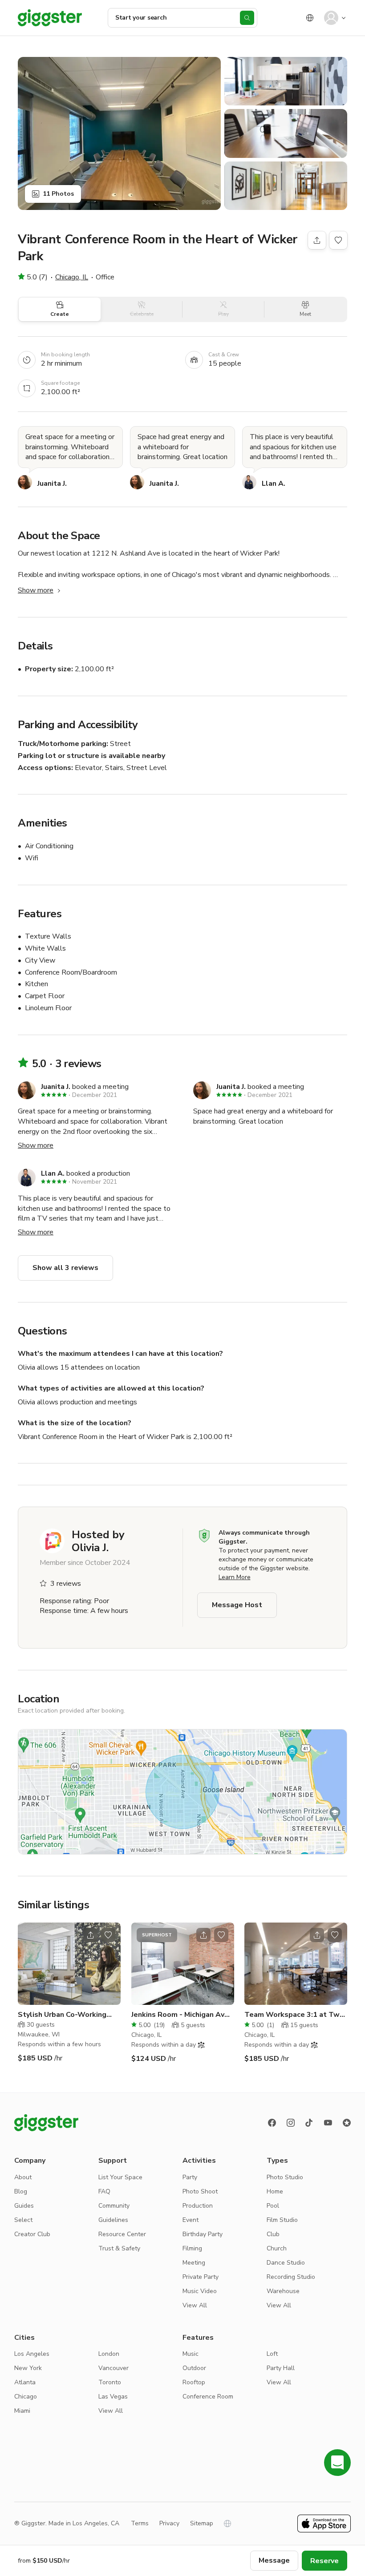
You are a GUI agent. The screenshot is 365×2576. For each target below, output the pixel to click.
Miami (22, 2411)
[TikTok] (309, 2123)
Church (277, 2248)
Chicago (26, 2397)
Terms (140, 2523)
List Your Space (120, 2177)
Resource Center (122, 2234)
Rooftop (194, 2382)
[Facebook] (272, 2123)
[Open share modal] (90, 1935)
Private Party (201, 2277)
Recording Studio (291, 2277)
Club (273, 2234)
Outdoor (194, 2368)
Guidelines (113, 2220)
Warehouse (283, 2291)
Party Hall (281, 2368)
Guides (24, 2206)
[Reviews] (347, 2123)
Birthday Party (203, 2234)
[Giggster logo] (46, 2123)
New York (28, 2368)
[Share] (317, 240)
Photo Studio (285, 2177)
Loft (272, 2354)
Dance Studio (286, 2263)
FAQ (104, 2191)
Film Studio (282, 2220)
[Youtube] (328, 2123)
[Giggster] (50, 18)
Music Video (200, 2291)
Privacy (169, 2523)
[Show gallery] (119, 133)
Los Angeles (32, 2354)
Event (191, 2220)
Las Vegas (113, 2397)
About (23, 2177)
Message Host (237, 1605)
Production (198, 2206)
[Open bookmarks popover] (338, 240)
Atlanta (25, 2382)
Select (23, 2220)
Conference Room (208, 2397)
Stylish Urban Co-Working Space (62, 2015)
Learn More (235, 1577)
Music (191, 2354)
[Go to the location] (69, 1964)
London (109, 2354)
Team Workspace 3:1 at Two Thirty (294, 2015)
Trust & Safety (119, 2248)
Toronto (110, 2382)
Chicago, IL (72, 277)
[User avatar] (331, 18)
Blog (21, 2191)
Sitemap (202, 2523)
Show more (36, 590)
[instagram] (291, 2123)
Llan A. (274, 484)
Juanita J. (52, 484)
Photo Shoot (200, 2191)
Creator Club (32, 2234)
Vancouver (114, 2368)
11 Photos (58, 194)
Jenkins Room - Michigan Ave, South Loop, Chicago (181, 2015)
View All (195, 2305)
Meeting (194, 2263)
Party (190, 2177)
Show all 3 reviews (65, 1268)
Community (114, 2206)
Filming (192, 2248)
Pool (273, 2206)
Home (275, 2191)
